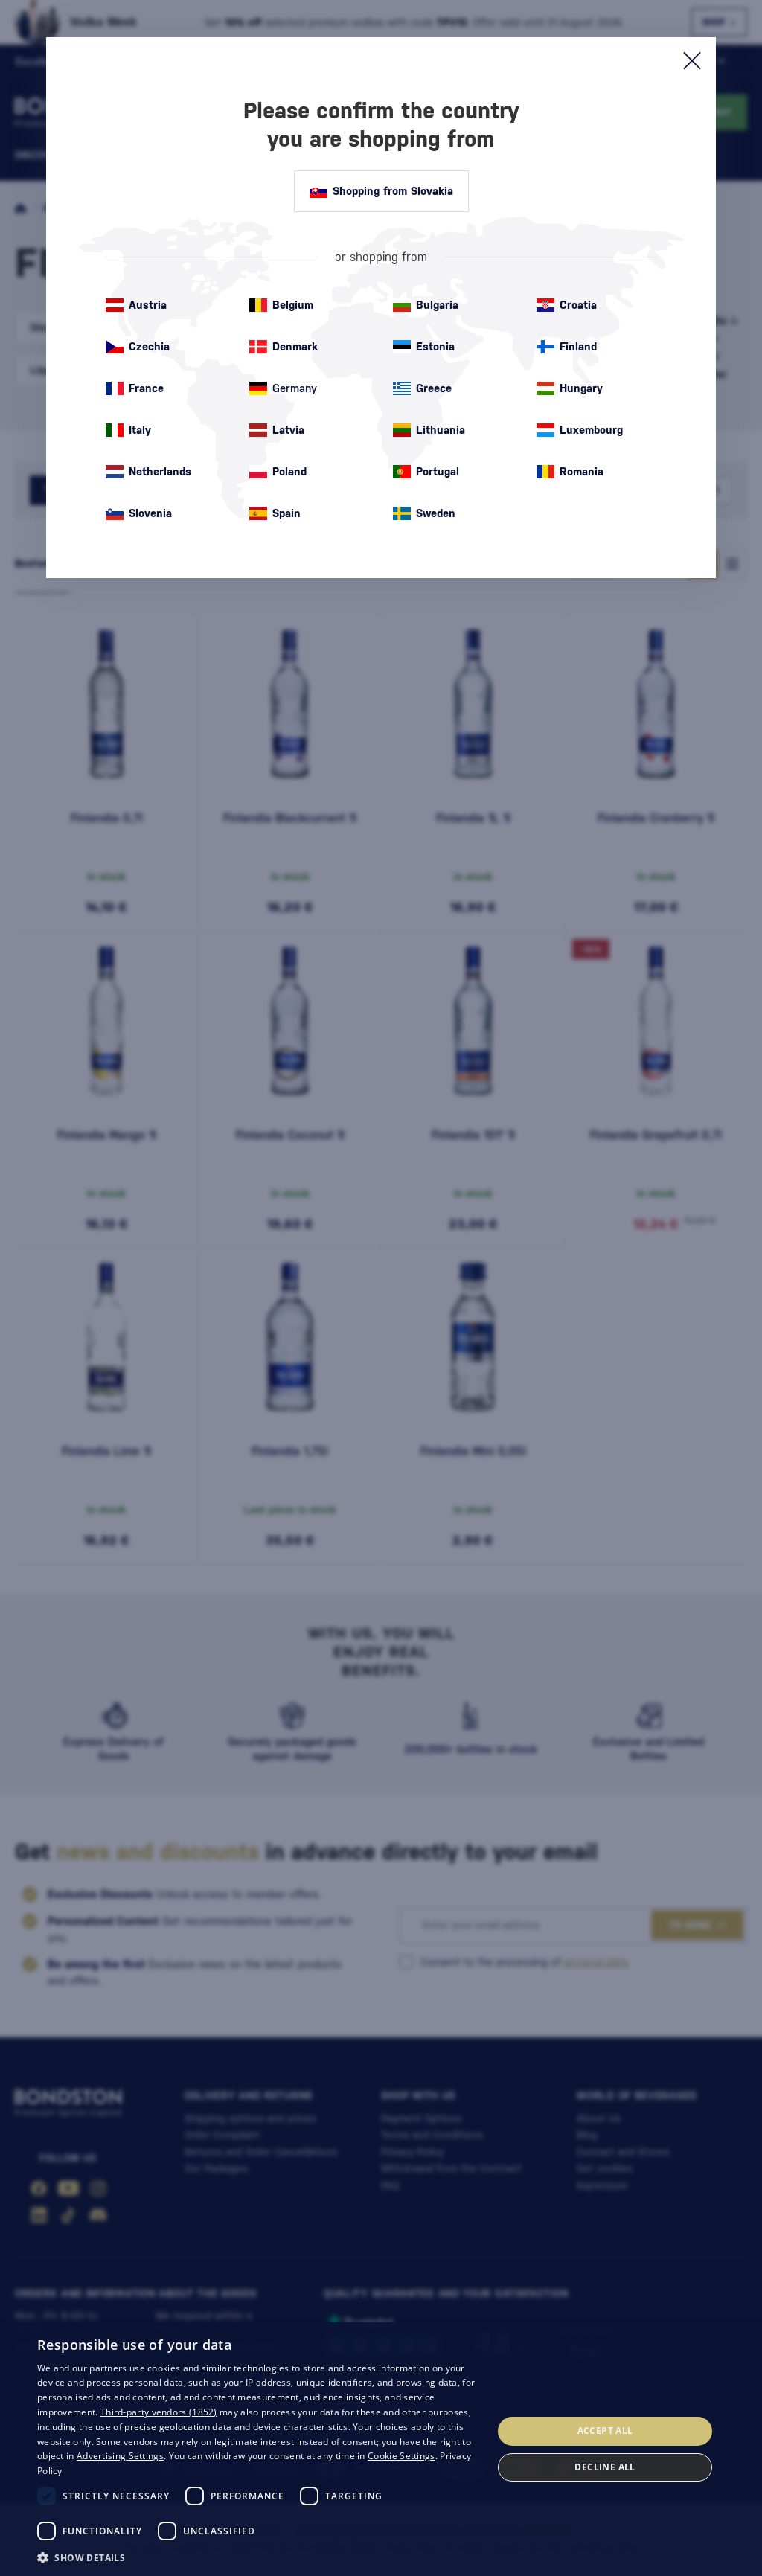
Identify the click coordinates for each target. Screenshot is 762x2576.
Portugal (438, 471)
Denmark (295, 346)
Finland (578, 346)
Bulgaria (437, 305)
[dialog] (381, 2449)
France (146, 388)
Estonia (435, 346)
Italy (140, 430)
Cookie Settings (401, 2456)
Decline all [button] (605, 2467)
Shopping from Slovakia (393, 191)
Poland (289, 471)
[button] (258, 2557)
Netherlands (160, 471)
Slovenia (150, 513)
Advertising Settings (120, 2456)
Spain (286, 513)
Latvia (288, 430)
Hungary (581, 388)
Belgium (293, 305)
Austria (148, 305)
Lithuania (441, 430)
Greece (434, 388)
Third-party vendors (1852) (159, 2412)
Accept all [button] (605, 2431)
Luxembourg (591, 430)
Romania (582, 471)
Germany (295, 388)
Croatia (578, 305)
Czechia (149, 346)
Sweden (436, 513)
